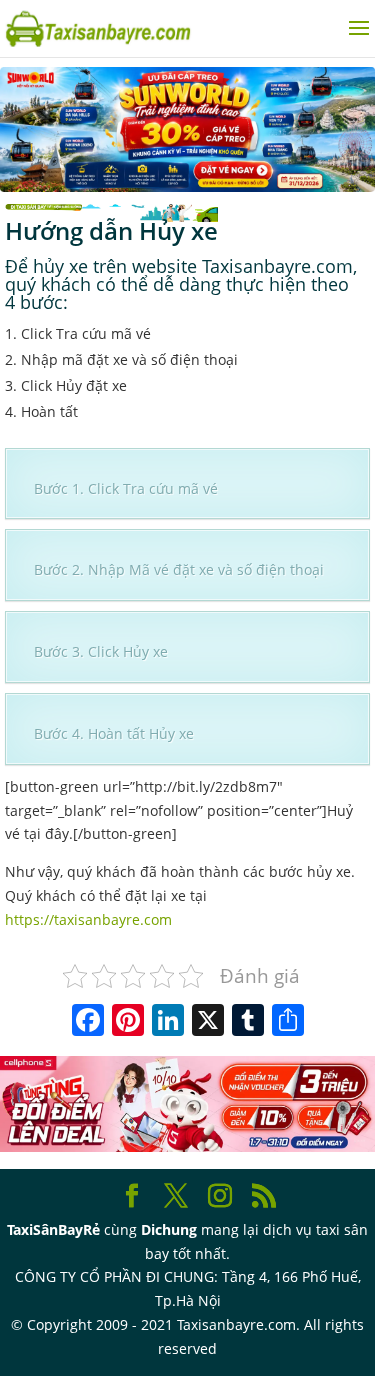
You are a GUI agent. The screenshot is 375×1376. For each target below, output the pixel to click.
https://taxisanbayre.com (88, 919)
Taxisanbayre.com (277, 266)
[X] (208, 1022)
